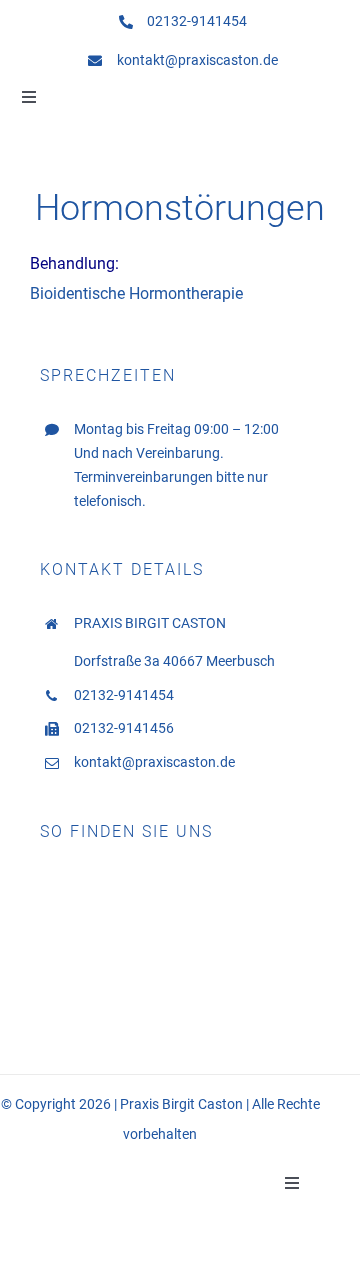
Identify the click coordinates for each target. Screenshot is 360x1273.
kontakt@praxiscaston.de (197, 60)
